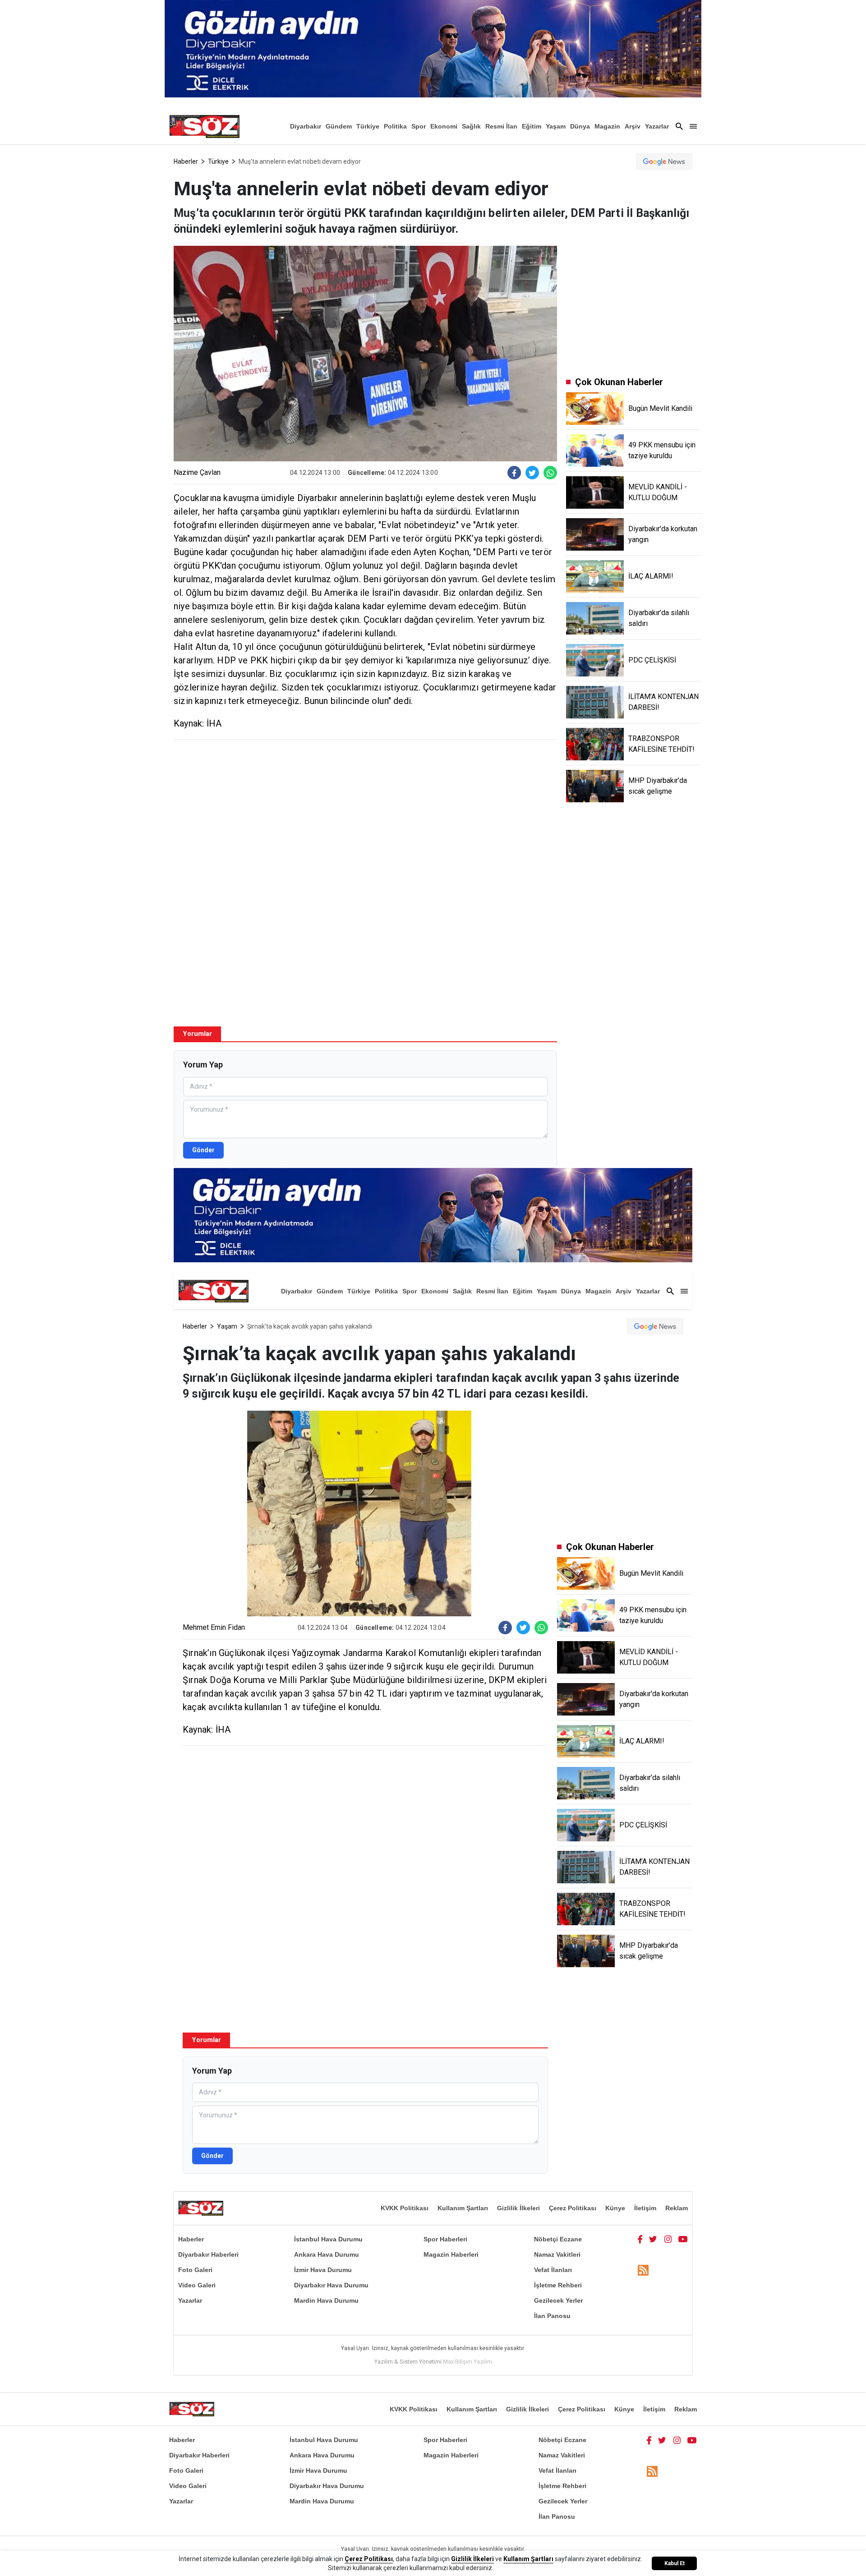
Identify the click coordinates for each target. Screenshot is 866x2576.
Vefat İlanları (553, 2270)
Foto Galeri (195, 2270)
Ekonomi (444, 126)
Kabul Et (675, 2563)
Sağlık (471, 126)
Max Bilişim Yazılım (468, 2362)
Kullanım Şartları (463, 2208)
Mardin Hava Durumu (326, 2300)
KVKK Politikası (405, 2208)
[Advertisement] (365, 812)
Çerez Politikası (573, 2208)
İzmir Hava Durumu (323, 2270)
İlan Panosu (552, 2316)
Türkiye (368, 126)
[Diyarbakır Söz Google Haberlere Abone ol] (664, 161)
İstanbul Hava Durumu (328, 2239)
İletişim (645, 2208)
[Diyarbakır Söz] (204, 126)
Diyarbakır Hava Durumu (331, 2285)
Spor (419, 126)
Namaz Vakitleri (557, 2254)
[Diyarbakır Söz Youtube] (683, 2239)
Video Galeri (197, 2285)
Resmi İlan (501, 126)
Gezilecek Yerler (558, 2300)
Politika (395, 126)
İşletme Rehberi (558, 2285)
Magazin (607, 126)
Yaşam (556, 126)
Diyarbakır (306, 126)
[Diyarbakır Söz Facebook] (640, 2239)
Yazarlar (657, 126)
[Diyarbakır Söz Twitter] (653, 2239)
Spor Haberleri (445, 2239)
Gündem (339, 126)
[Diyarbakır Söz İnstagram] (668, 2239)
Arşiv (633, 126)
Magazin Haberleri (451, 2254)
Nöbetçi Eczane (558, 2239)
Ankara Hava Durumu (327, 2254)
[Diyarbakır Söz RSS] (643, 2270)
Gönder (203, 1150)
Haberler (186, 161)
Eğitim (532, 126)
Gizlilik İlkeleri (518, 2208)
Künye (615, 2208)
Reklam (677, 2208)
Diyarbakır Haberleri (208, 2254)
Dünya (580, 126)
